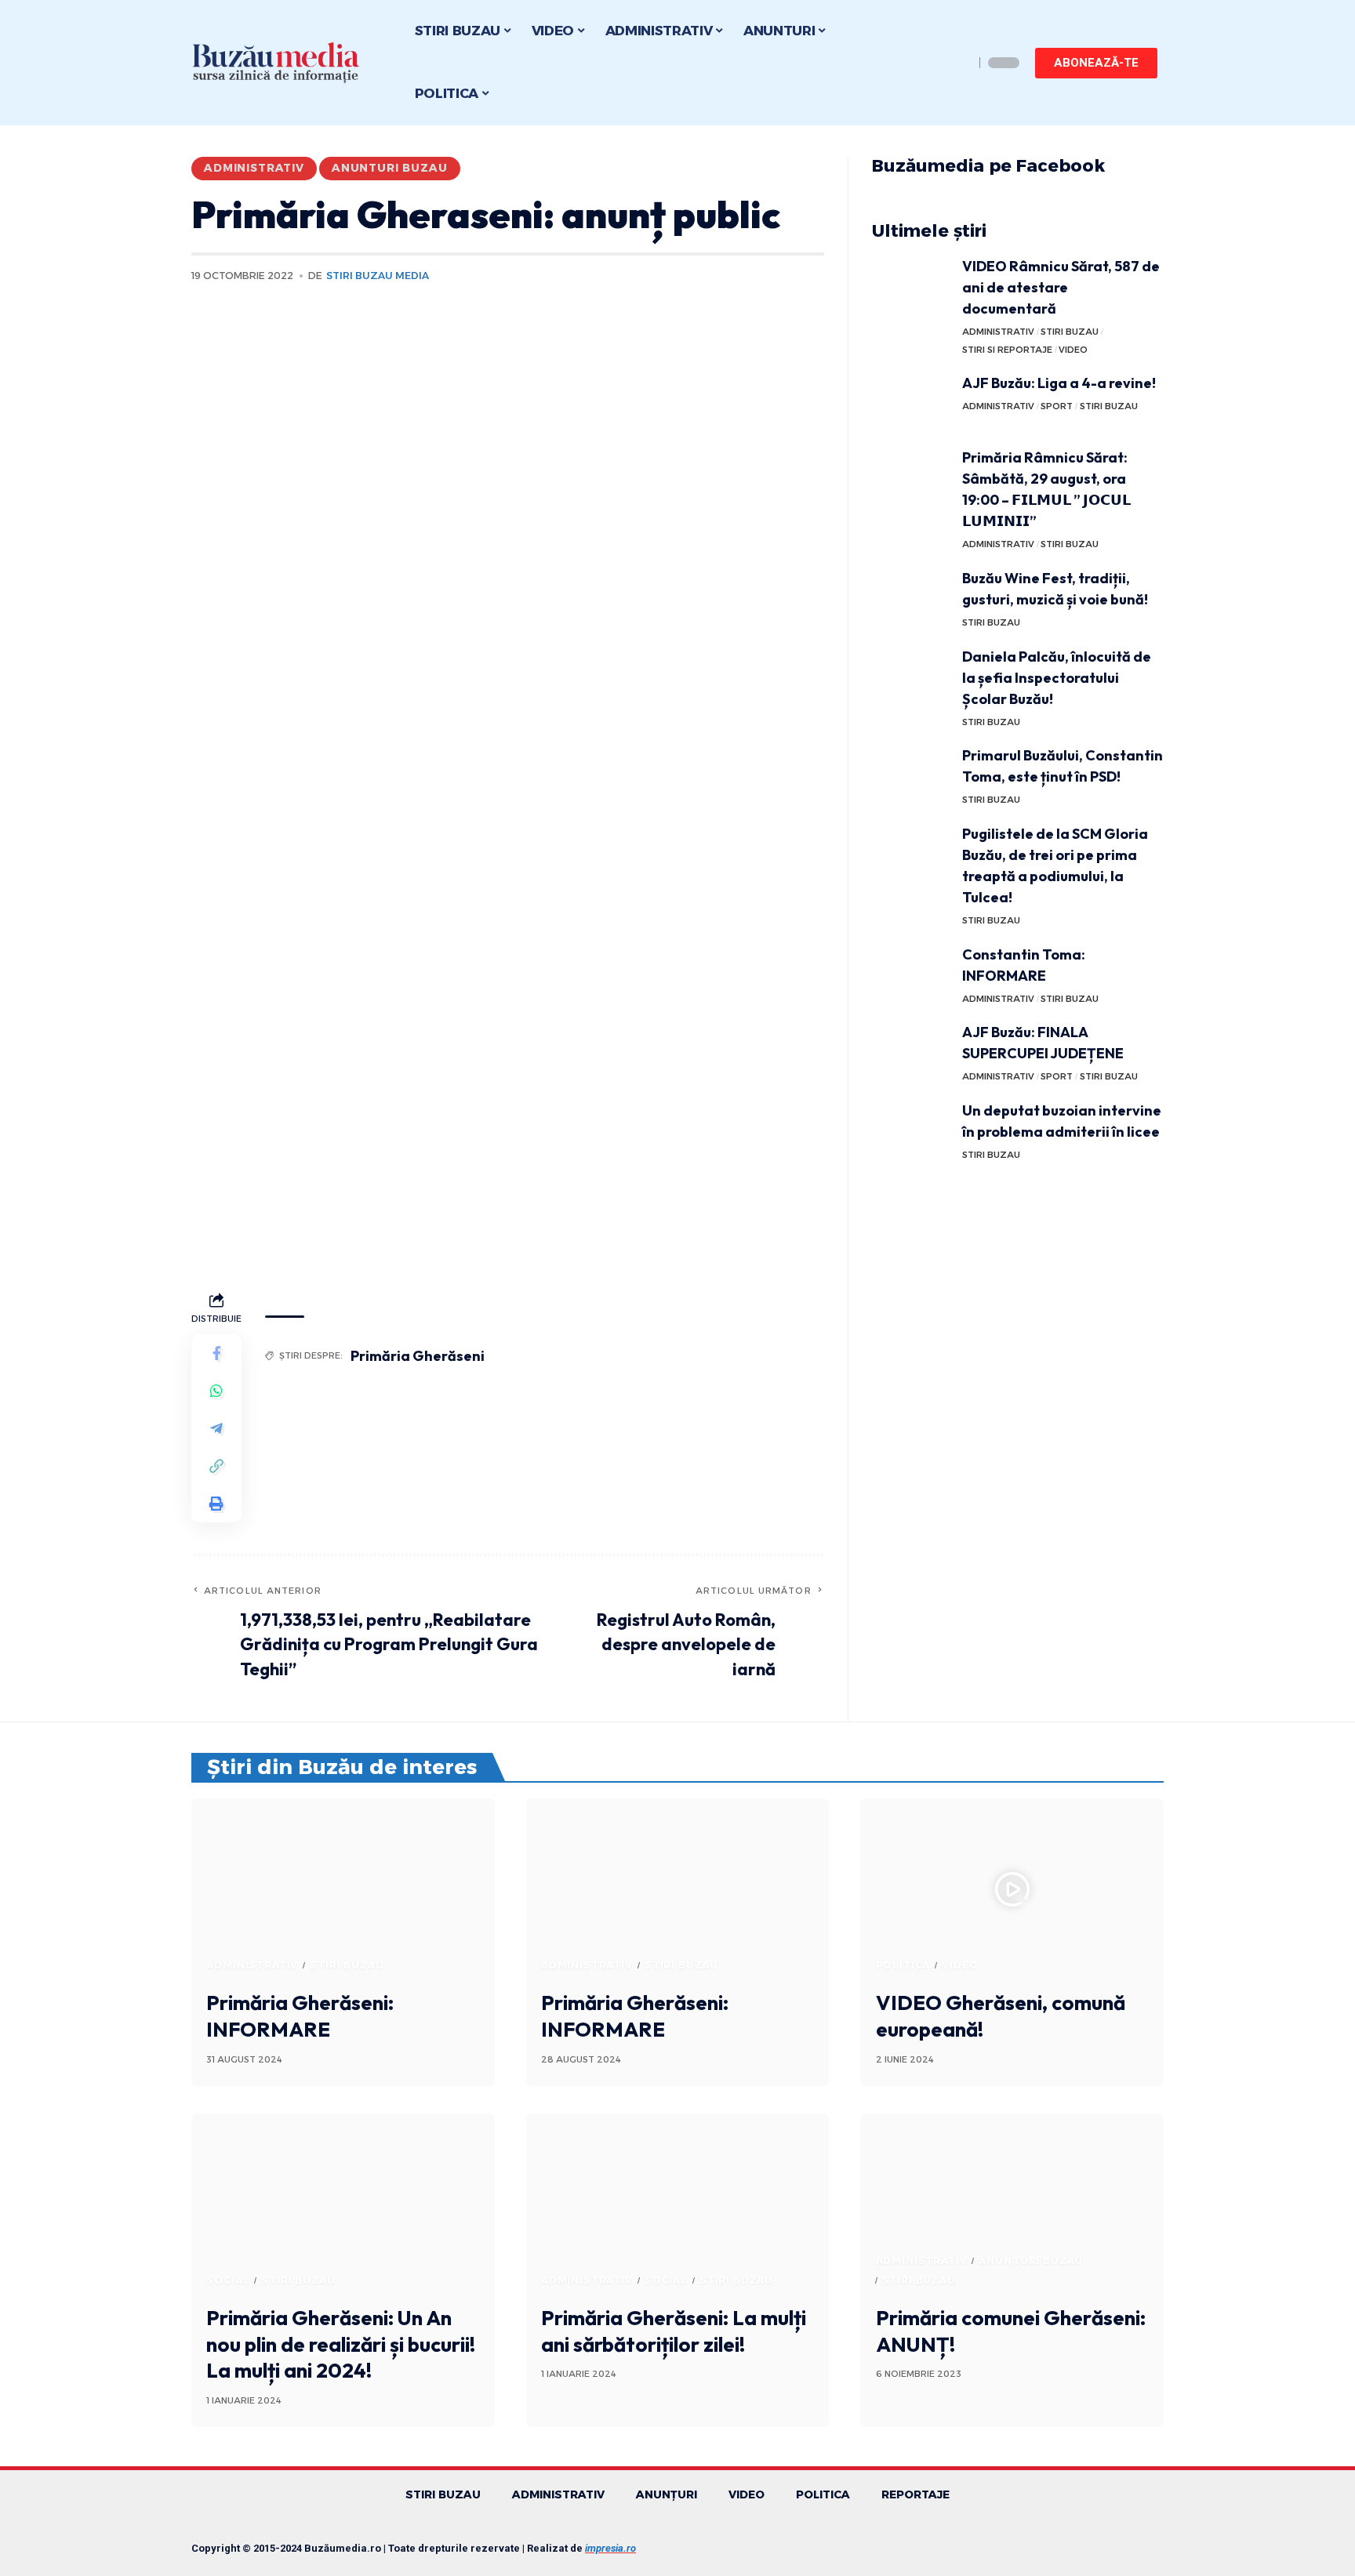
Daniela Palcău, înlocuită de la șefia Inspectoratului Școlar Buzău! (1057, 678)
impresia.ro (610, 2548)
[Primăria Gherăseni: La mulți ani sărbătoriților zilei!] (678, 2204)
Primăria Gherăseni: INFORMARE (300, 2016)
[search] (958, 63)
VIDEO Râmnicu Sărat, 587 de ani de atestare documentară (1061, 287)
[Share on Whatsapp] (216, 1391)
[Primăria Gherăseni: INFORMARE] (343, 1889)
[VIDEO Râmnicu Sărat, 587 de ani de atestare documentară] (911, 285)
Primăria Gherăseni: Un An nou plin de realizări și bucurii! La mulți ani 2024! (341, 2344)
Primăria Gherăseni (418, 1356)
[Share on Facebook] (216, 1353)
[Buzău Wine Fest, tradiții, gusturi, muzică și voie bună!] (911, 597)
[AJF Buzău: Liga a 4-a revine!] (911, 402)
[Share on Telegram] (216, 1428)
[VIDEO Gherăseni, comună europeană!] (1012, 1889)
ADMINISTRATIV (254, 168)
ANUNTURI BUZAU (390, 168)
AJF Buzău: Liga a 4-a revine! (1059, 383)
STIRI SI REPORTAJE (1007, 350)
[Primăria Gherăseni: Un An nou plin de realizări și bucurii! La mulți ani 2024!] (343, 2204)
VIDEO (1073, 350)
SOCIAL (228, 2280)
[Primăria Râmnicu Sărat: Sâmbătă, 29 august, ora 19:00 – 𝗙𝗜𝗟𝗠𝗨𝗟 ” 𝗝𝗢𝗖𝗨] (911, 476)
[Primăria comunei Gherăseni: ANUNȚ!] (1012, 2204)
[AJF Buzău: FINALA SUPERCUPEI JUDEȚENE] (911, 1051)
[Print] (216, 1504)
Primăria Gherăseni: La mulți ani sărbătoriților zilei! (674, 2331)
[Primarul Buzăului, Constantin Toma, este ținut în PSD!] (911, 774)
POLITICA (903, 1965)
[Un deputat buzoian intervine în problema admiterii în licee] (911, 1129)
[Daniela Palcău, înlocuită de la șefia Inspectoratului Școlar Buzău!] (911, 675)
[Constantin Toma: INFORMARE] (911, 973)
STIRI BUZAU (1070, 332)
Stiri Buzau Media (378, 276)
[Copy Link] (216, 1466)
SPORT (1057, 406)
